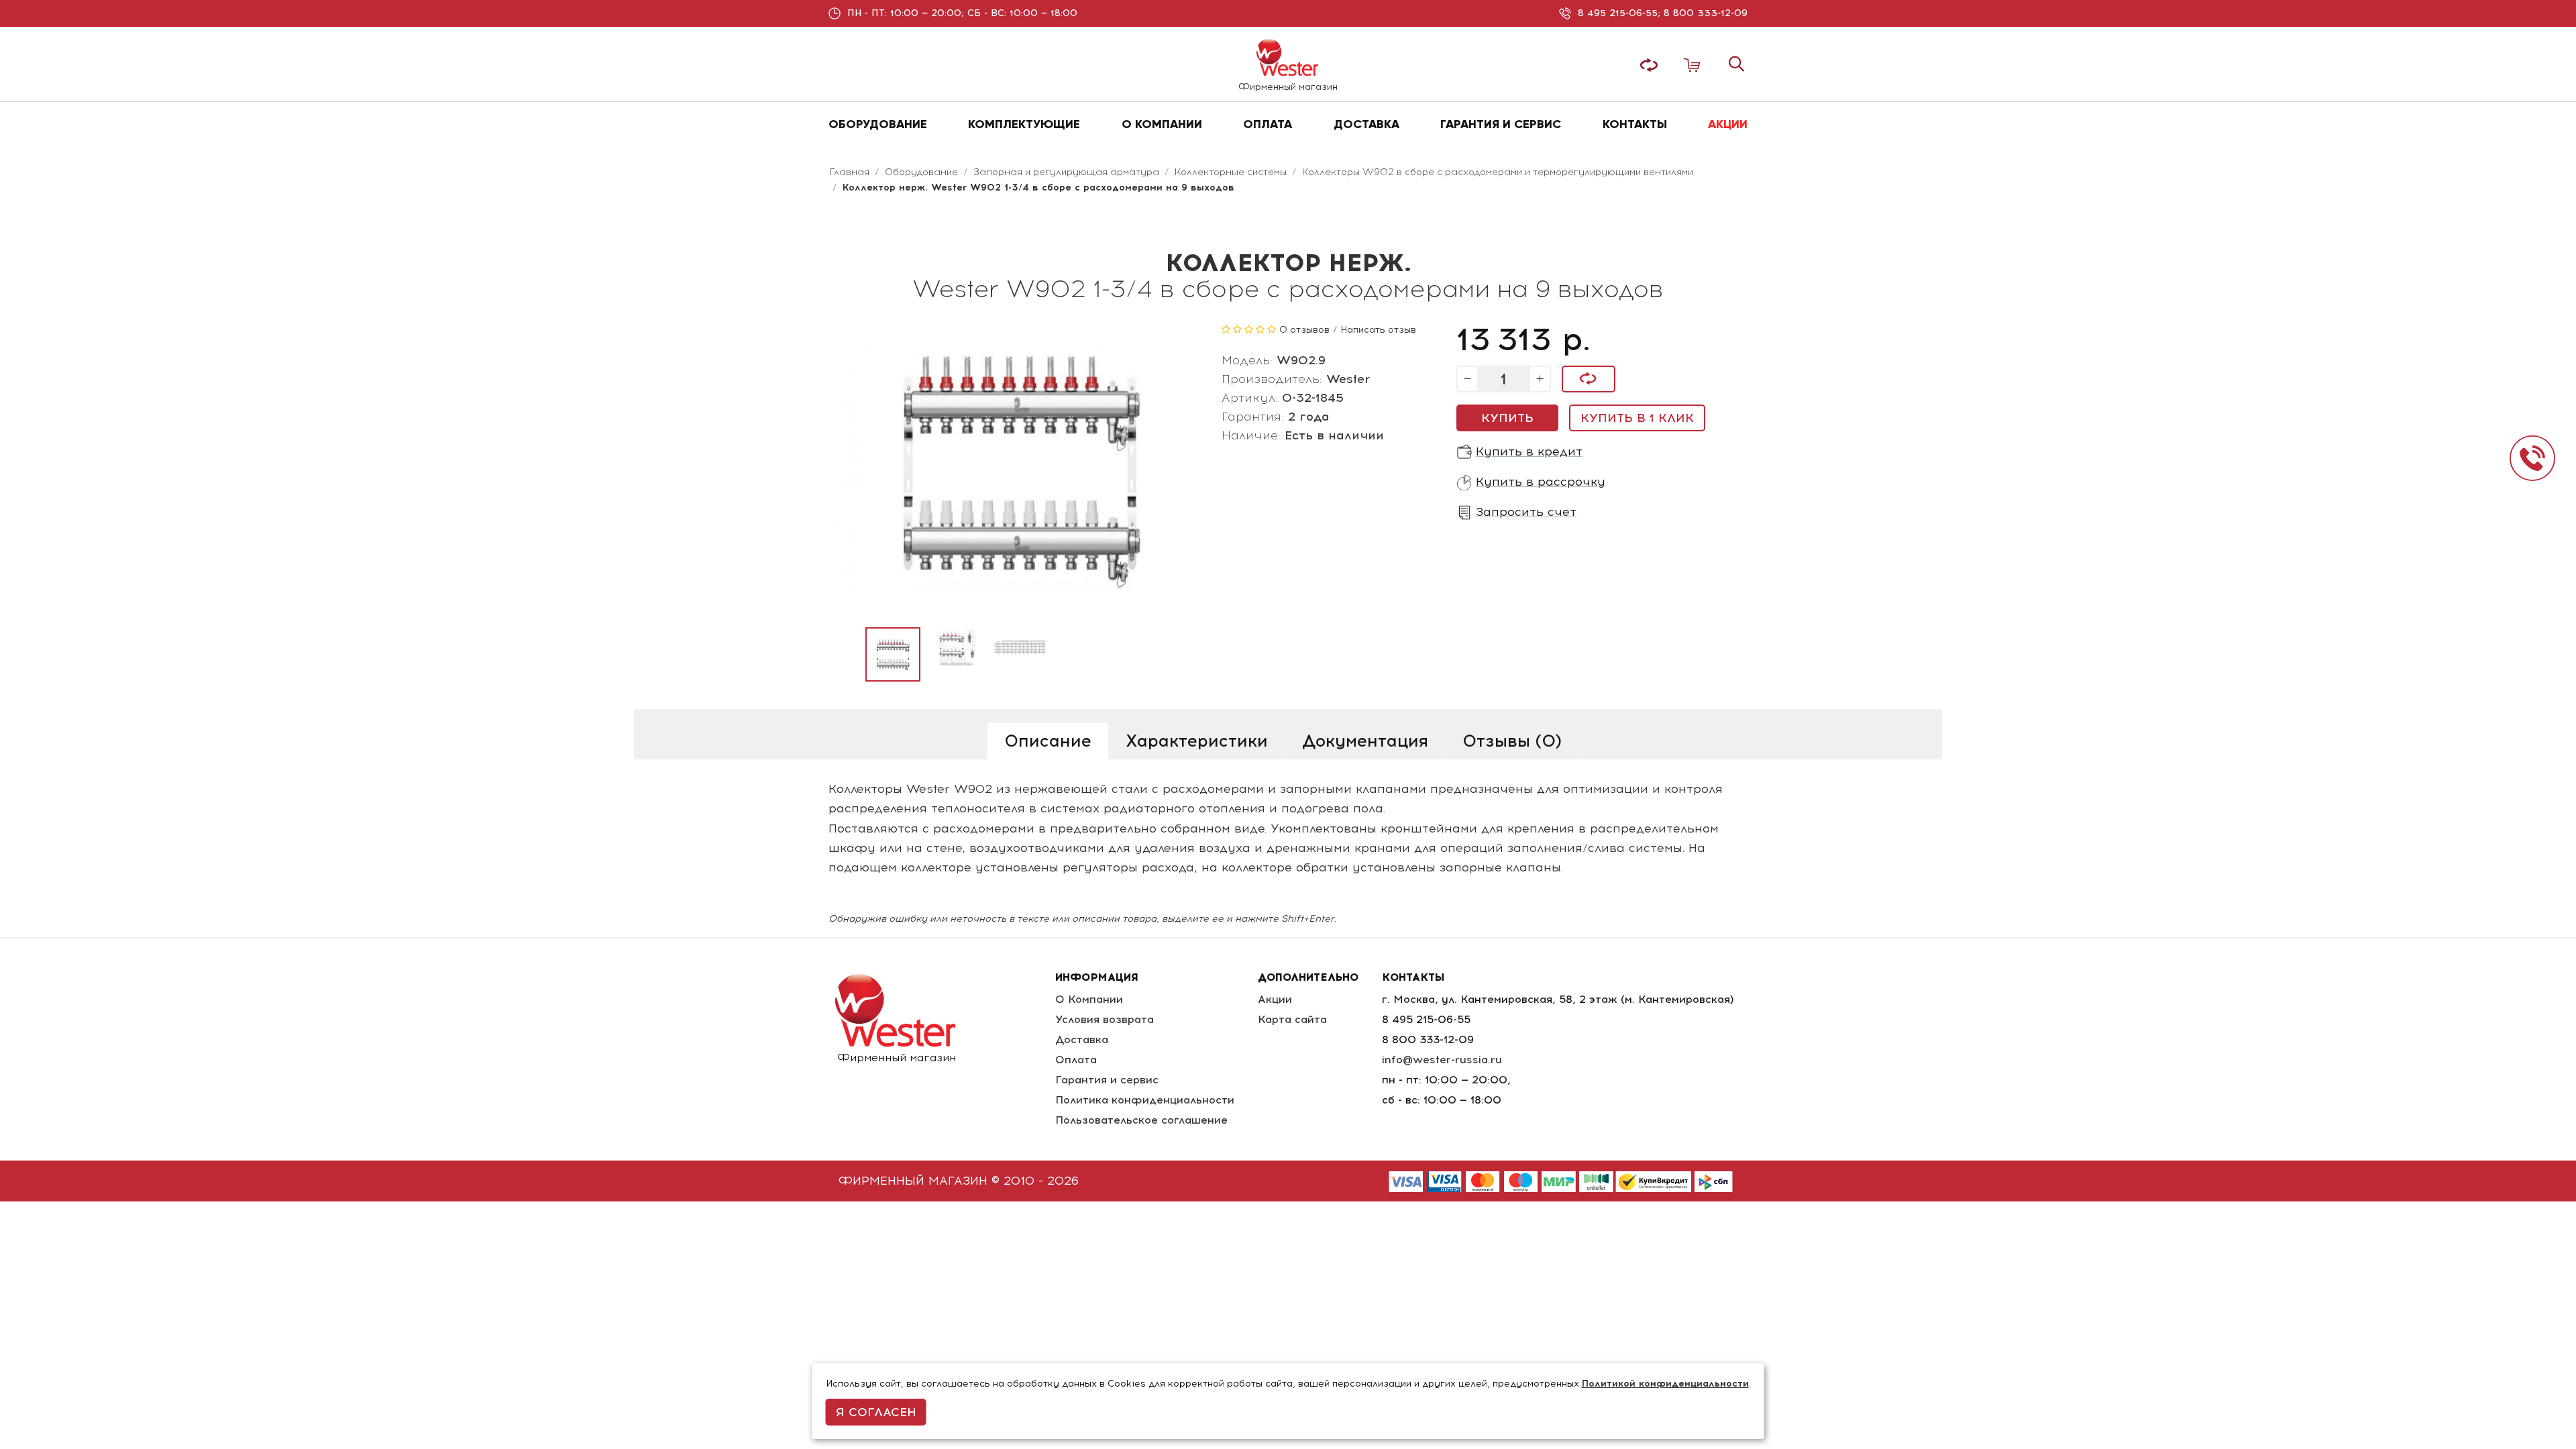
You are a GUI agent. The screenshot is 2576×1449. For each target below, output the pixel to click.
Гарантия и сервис (1107, 1080)
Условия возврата (1105, 1019)
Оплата (1076, 1060)
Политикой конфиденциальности (1665, 1384)
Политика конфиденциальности (1145, 1100)
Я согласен (876, 1412)
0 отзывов (1304, 330)
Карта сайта (1292, 1019)
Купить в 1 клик (1637, 418)
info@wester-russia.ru (1442, 1060)
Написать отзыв (1378, 330)
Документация (1365, 741)
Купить (1507, 418)
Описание (1048, 741)
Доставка (1082, 1039)
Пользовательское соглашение (1141, 1120)
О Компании (1089, 999)
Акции (1275, 999)
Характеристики (1197, 741)
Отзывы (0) (1512, 741)
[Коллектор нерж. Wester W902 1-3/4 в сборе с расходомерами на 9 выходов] (893, 655)
